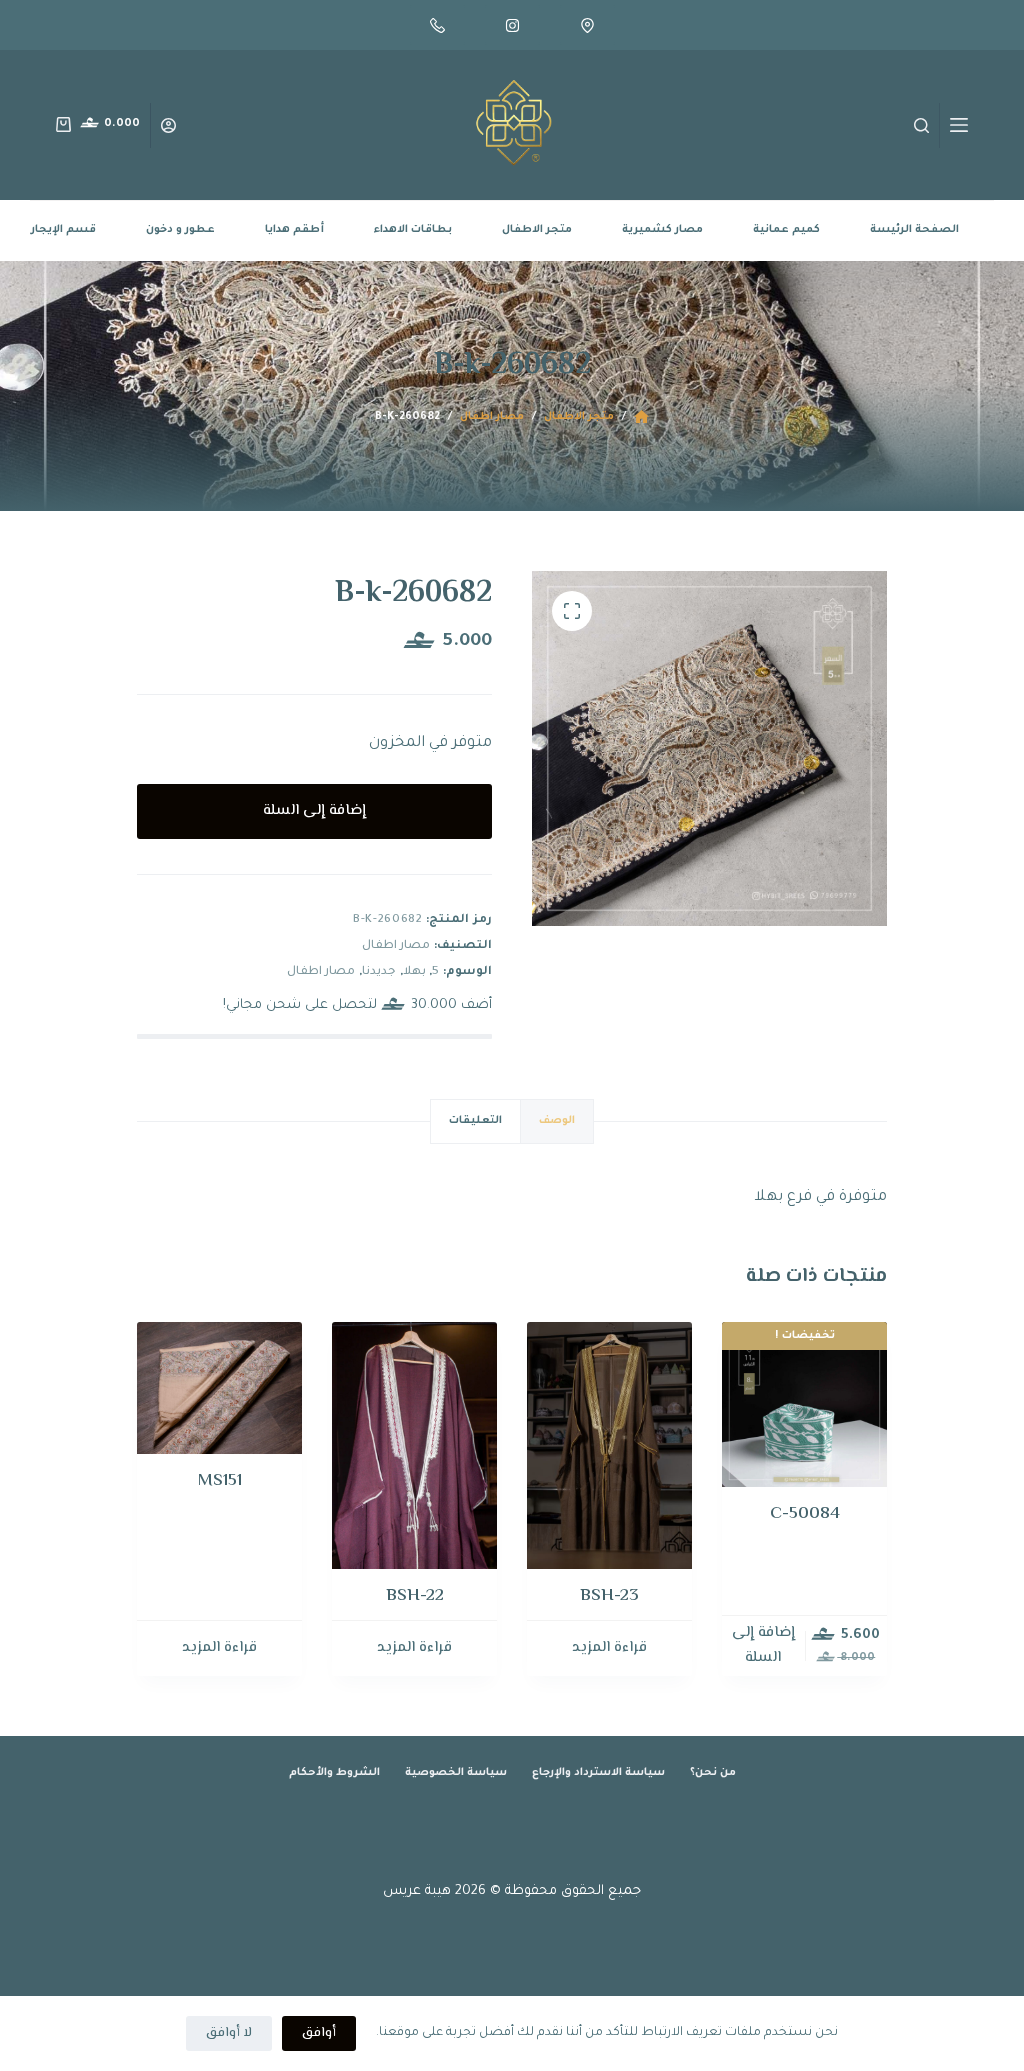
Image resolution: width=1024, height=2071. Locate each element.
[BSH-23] (609, 1445)
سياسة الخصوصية (456, 1773)
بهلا (414, 972)
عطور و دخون (180, 230)
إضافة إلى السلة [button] (763, 1645)
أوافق (319, 2033)
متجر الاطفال (537, 230)
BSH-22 (415, 1596)
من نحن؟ (713, 1773)
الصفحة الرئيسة (914, 230)
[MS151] (219, 1388)
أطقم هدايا (294, 230)
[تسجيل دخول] (168, 125)
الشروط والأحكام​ (334, 1773)
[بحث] (921, 125)
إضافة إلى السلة (314, 810)
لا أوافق (229, 2033)
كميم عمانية (786, 230)
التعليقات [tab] (475, 1121)
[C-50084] (804, 1404)
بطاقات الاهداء (413, 230)
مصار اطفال (396, 946)
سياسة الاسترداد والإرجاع (598, 1773)
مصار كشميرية (662, 230)
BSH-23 (609, 1596)
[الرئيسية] (641, 417)
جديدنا (379, 972)
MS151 (220, 1481)
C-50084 (805, 1514)
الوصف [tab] (557, 1121)
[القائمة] (959, 125)
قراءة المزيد (609, 1647)
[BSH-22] (414, 1446)
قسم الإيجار (63, 230)
